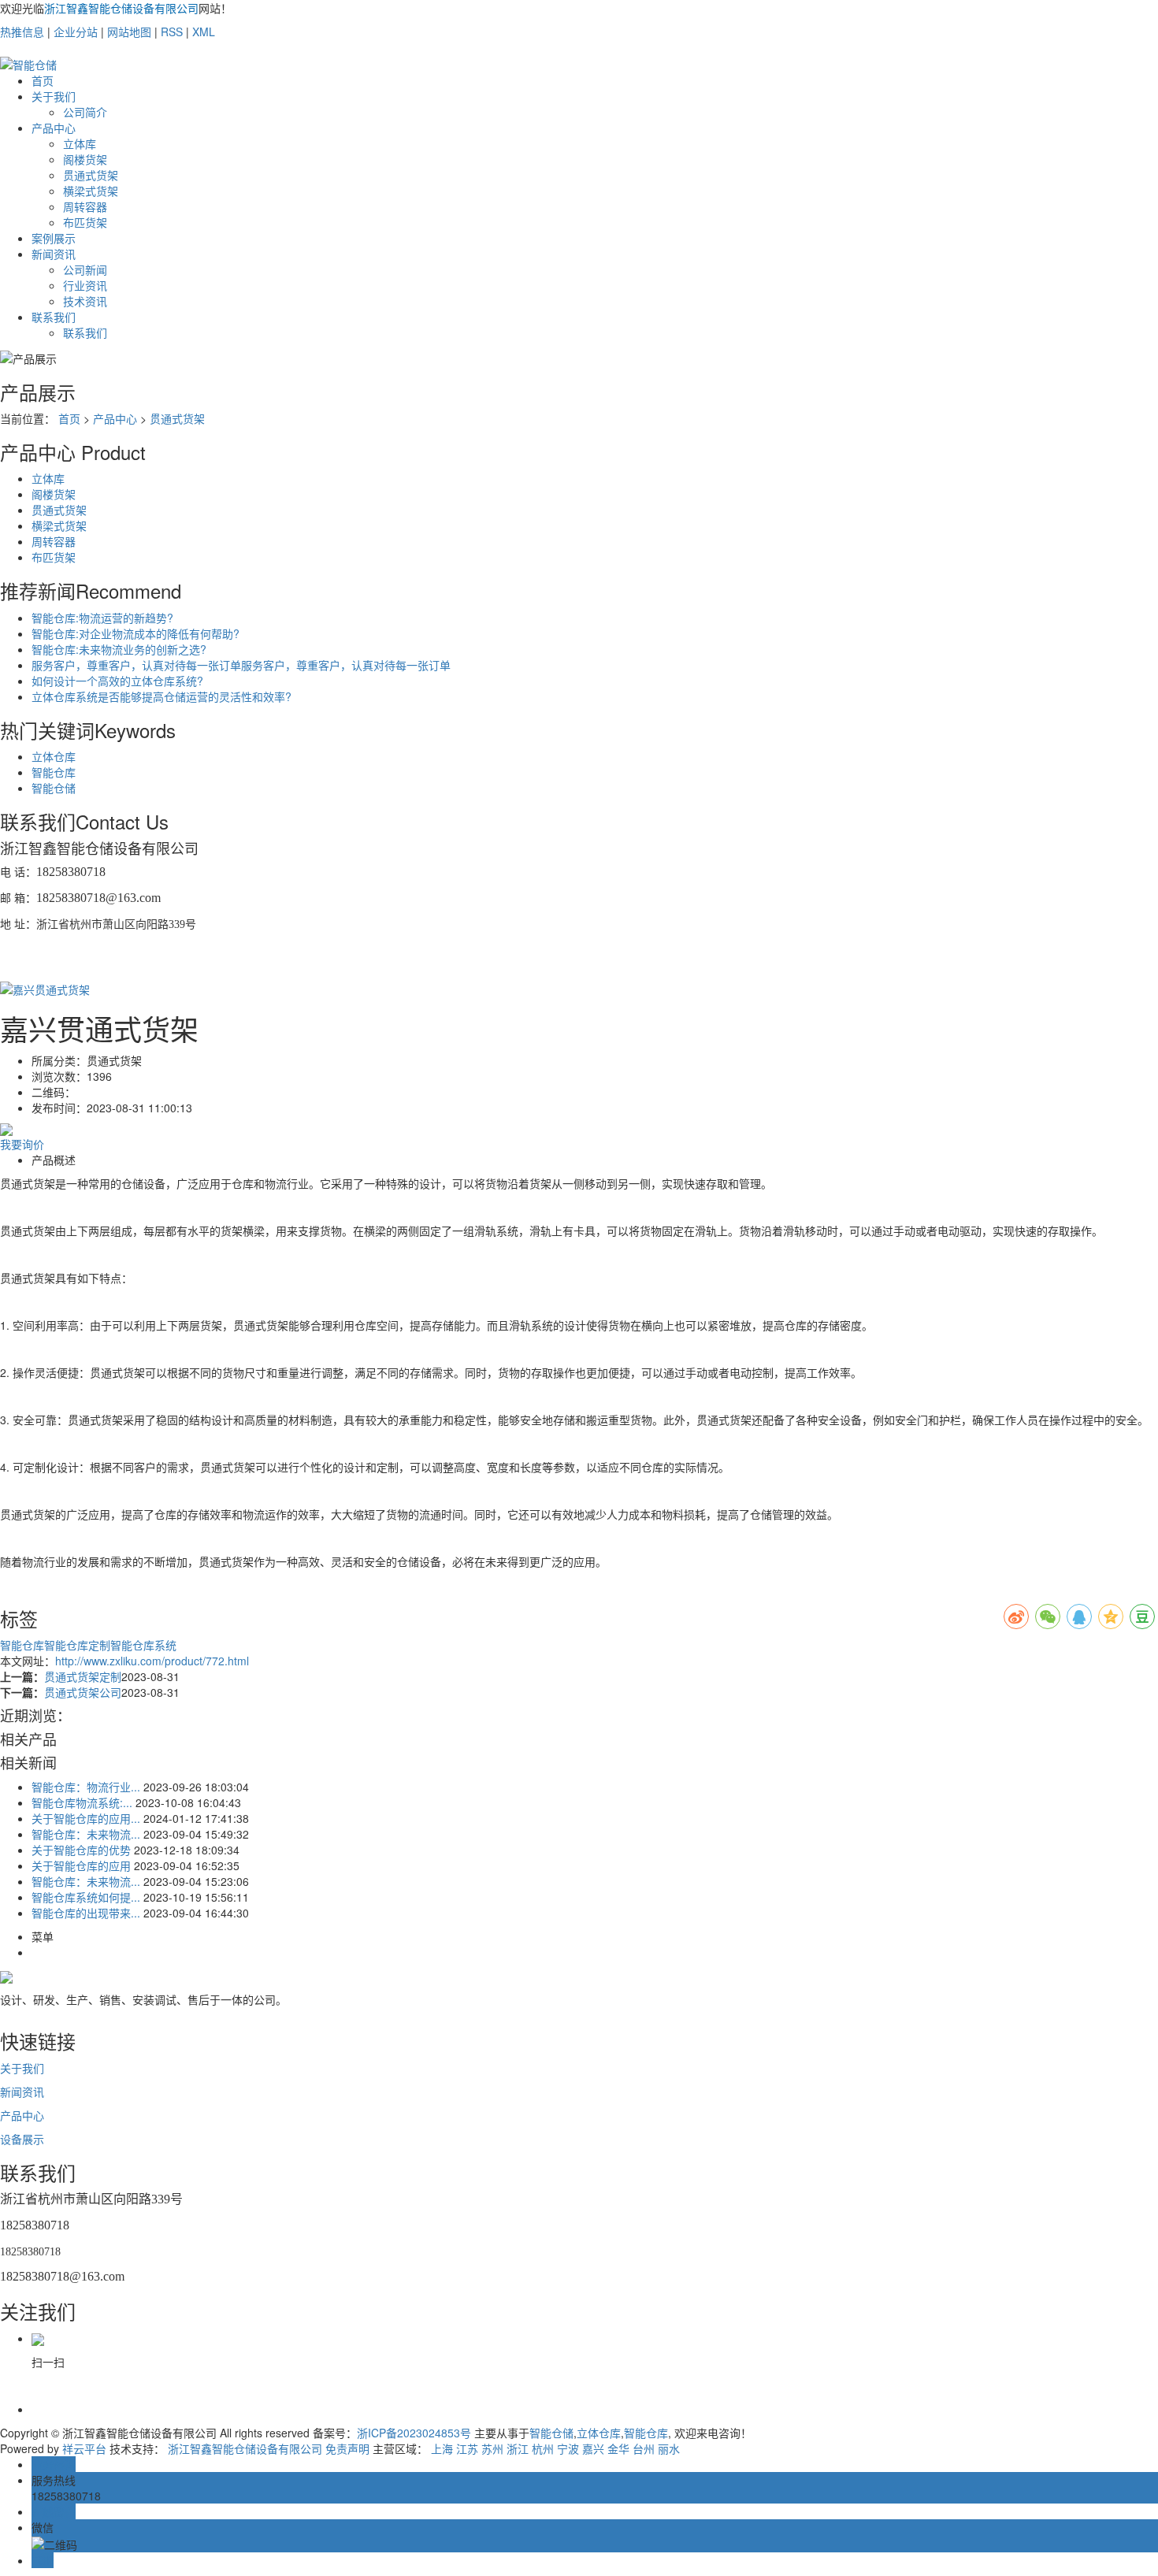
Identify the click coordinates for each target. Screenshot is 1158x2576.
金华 (618, 2448)
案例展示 (54, 238)
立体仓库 (54, 756)
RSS (172, 32)
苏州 (492, 2448)
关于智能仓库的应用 (81, 1865)
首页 (43, 80)
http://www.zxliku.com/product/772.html (152, 1661)
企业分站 (76, 32)
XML (204, 32)
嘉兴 (593, 2448)
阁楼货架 (85, 159)
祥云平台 (84, 2448)
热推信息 (22, 32)
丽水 (669, 2448)
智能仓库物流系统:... (82, 1802)
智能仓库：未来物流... (86, 1834)
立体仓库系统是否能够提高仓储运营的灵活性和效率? (161, 696)
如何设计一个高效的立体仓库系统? (117, 681)
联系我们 (54, 317)
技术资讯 (85, 301)
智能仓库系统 (143, 1645)
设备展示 (22, 2139)
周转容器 (85, 206)
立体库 (80, 143)
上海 (442, 2448)
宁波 (568, 2448)
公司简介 (85, 112)
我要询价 (22, 1144)
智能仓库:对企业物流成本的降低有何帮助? (135, 633)
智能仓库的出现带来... (86, 1913)
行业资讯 (85, 285)
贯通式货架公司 (83, 1692)
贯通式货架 (91, 175)
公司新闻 (85, 269)
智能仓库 (54, 772)
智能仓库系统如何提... (86, 1897)
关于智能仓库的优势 (81, 1850)
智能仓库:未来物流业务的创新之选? (119, 649)
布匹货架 (85, 222)
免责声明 (347, 2448)
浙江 (518, 2448)
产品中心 (54, 128)
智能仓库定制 (77, 1645)
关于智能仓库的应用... (86, 1818)
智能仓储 (54, 788)
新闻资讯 (54, 254)
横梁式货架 (91, 191)
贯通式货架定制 (83, 1676)
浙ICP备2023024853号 (414, 2433)
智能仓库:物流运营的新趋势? (102, 618)
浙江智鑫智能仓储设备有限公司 (245, 2448)
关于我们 (54, 96)
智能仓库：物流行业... (86, 1787)
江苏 (467, 2448)
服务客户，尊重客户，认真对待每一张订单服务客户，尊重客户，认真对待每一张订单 (241, 665)
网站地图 (129, 32)
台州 (644, 2448)
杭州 (543, 2448)
